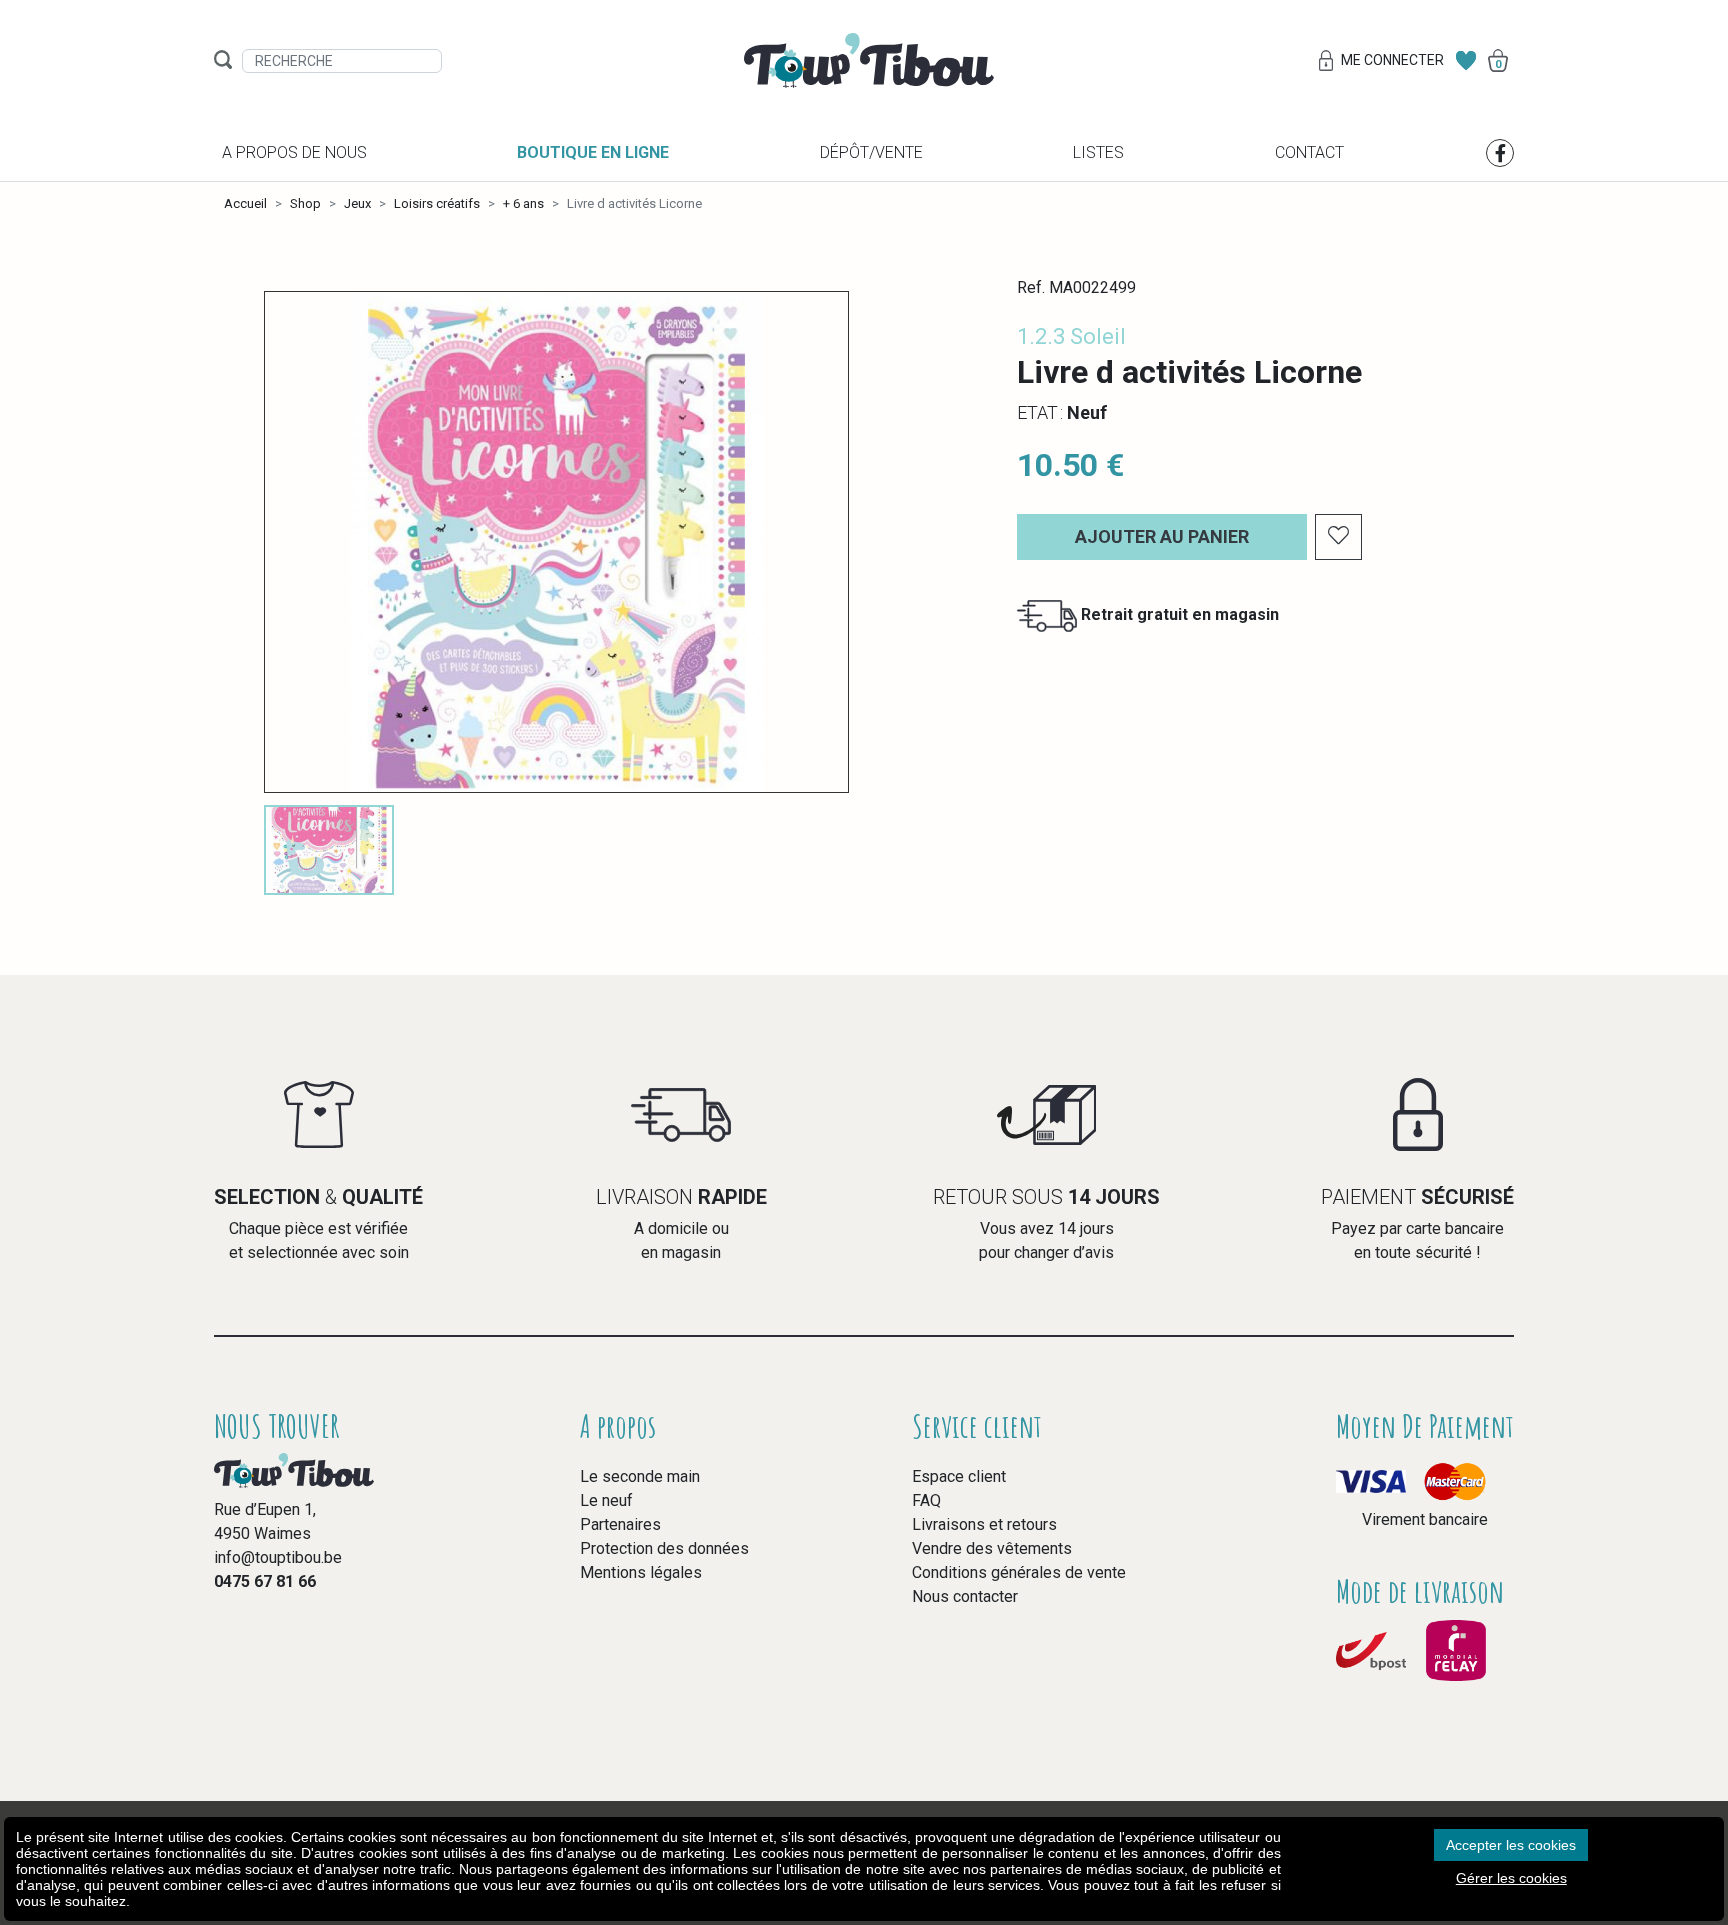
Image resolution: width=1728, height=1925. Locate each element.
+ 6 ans (523, 203)
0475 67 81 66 (265, 1581)
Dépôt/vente (871, 152)
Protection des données (664, 1548)
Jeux (357, 203)
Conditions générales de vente (1019, 1572)
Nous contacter (965, 1596)
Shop (305, 203)
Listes (1098, 152)
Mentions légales (641, 1572)
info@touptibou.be (278, 1557)
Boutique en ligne (593, 152)
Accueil (245, 203)
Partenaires (620, 1524)
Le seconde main (640, 1476)
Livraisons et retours (984, 1524)
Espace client (959, 1476)
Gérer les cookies (1511, 1878)
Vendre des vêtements (992, 1548)
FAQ (926, 1500)
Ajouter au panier (1162, 536)
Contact (1309, 152)
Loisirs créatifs (437, 203)
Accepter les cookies (1511, 1845)
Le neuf (606, 1500)
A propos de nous (294, 152)
